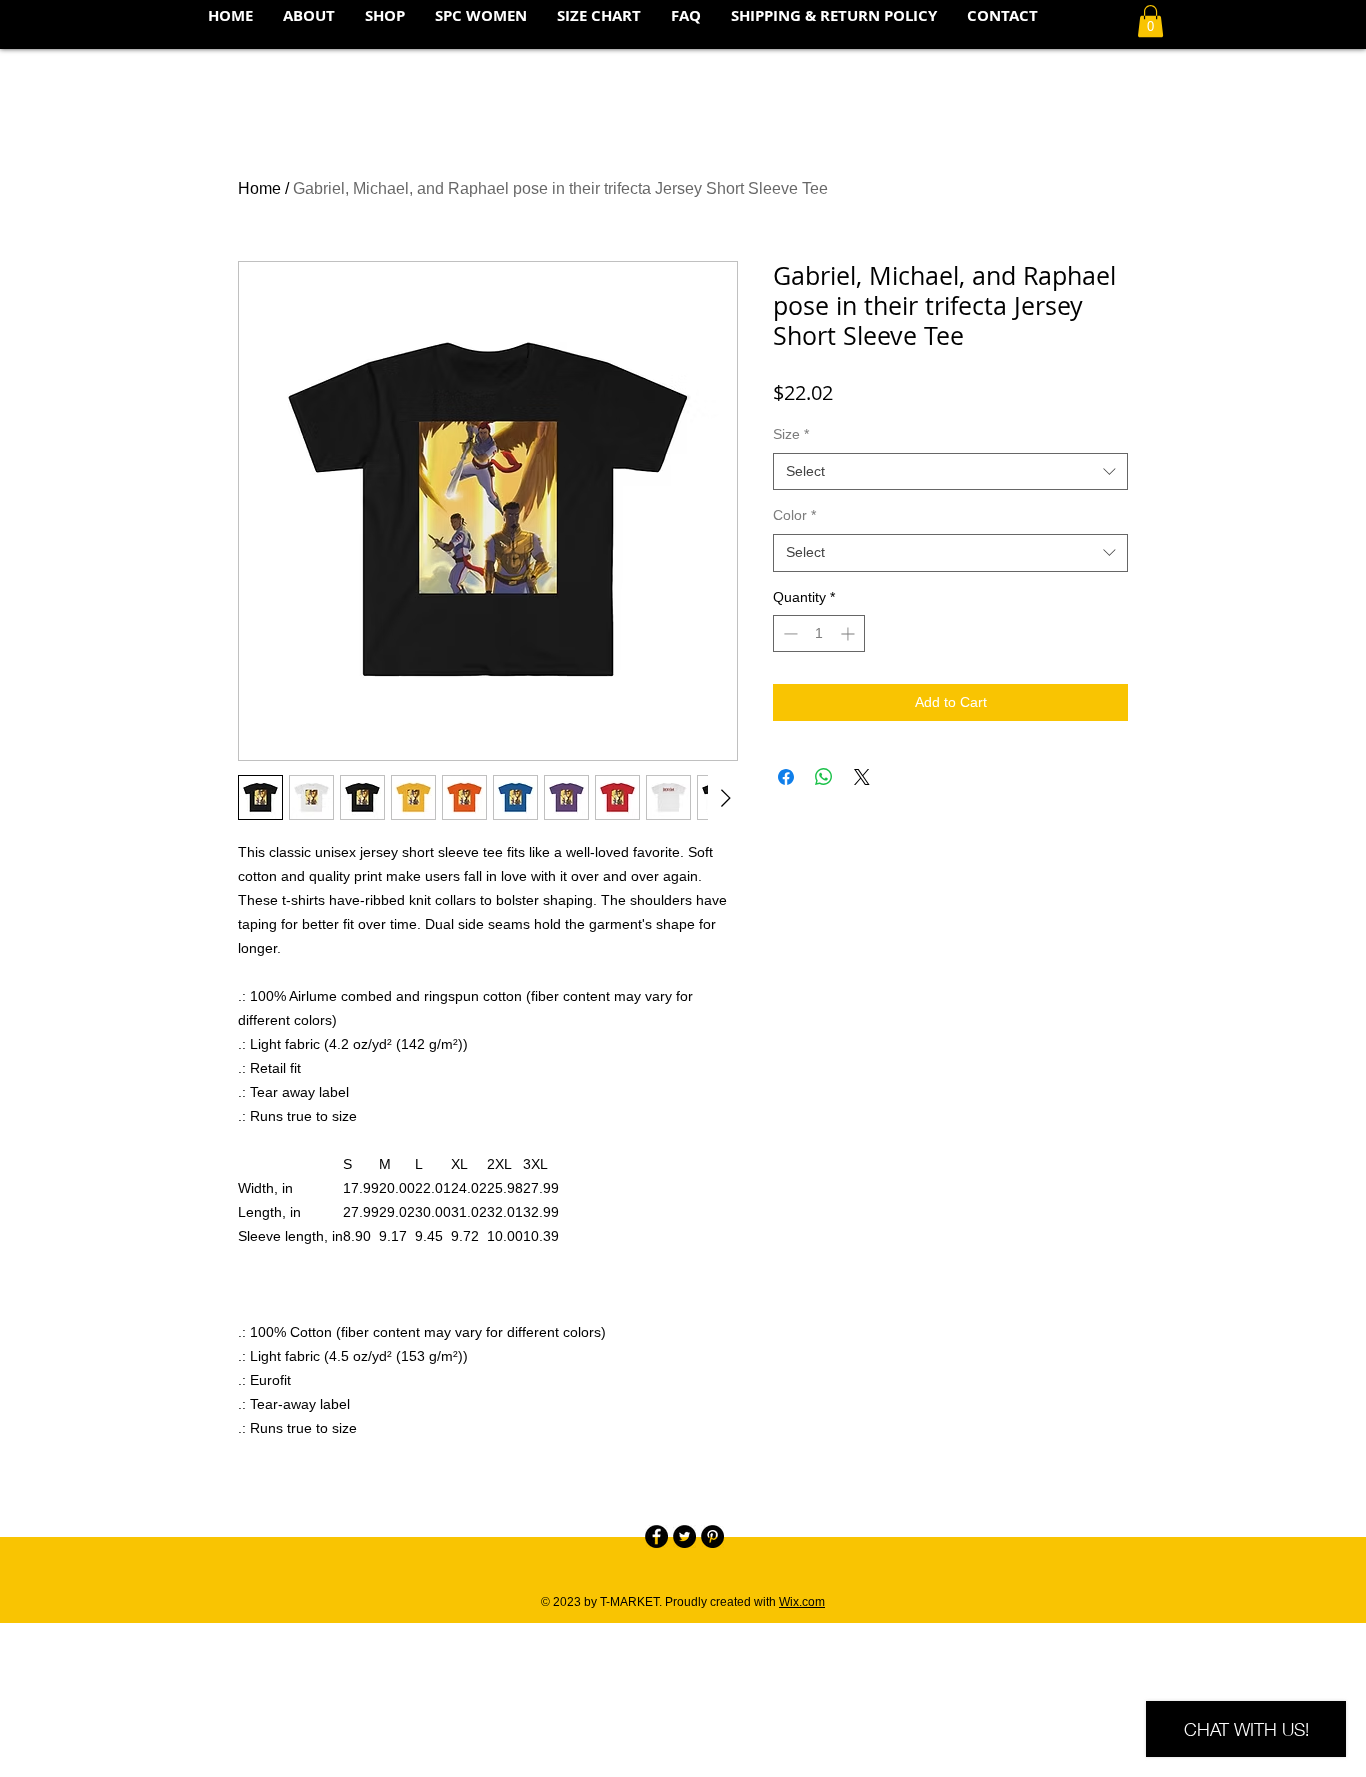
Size (791, 434)
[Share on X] (862, 777)
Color (794, 515)
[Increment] (849, 633)
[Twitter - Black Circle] (684, 1536)
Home (259, 188)
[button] (1150, 21)
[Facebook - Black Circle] (656, 1536)
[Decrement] (788, 633)
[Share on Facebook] (786, 777)
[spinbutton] (819, 633)
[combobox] (950, 472)
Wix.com (802, 1602)
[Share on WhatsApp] (824, 777)
